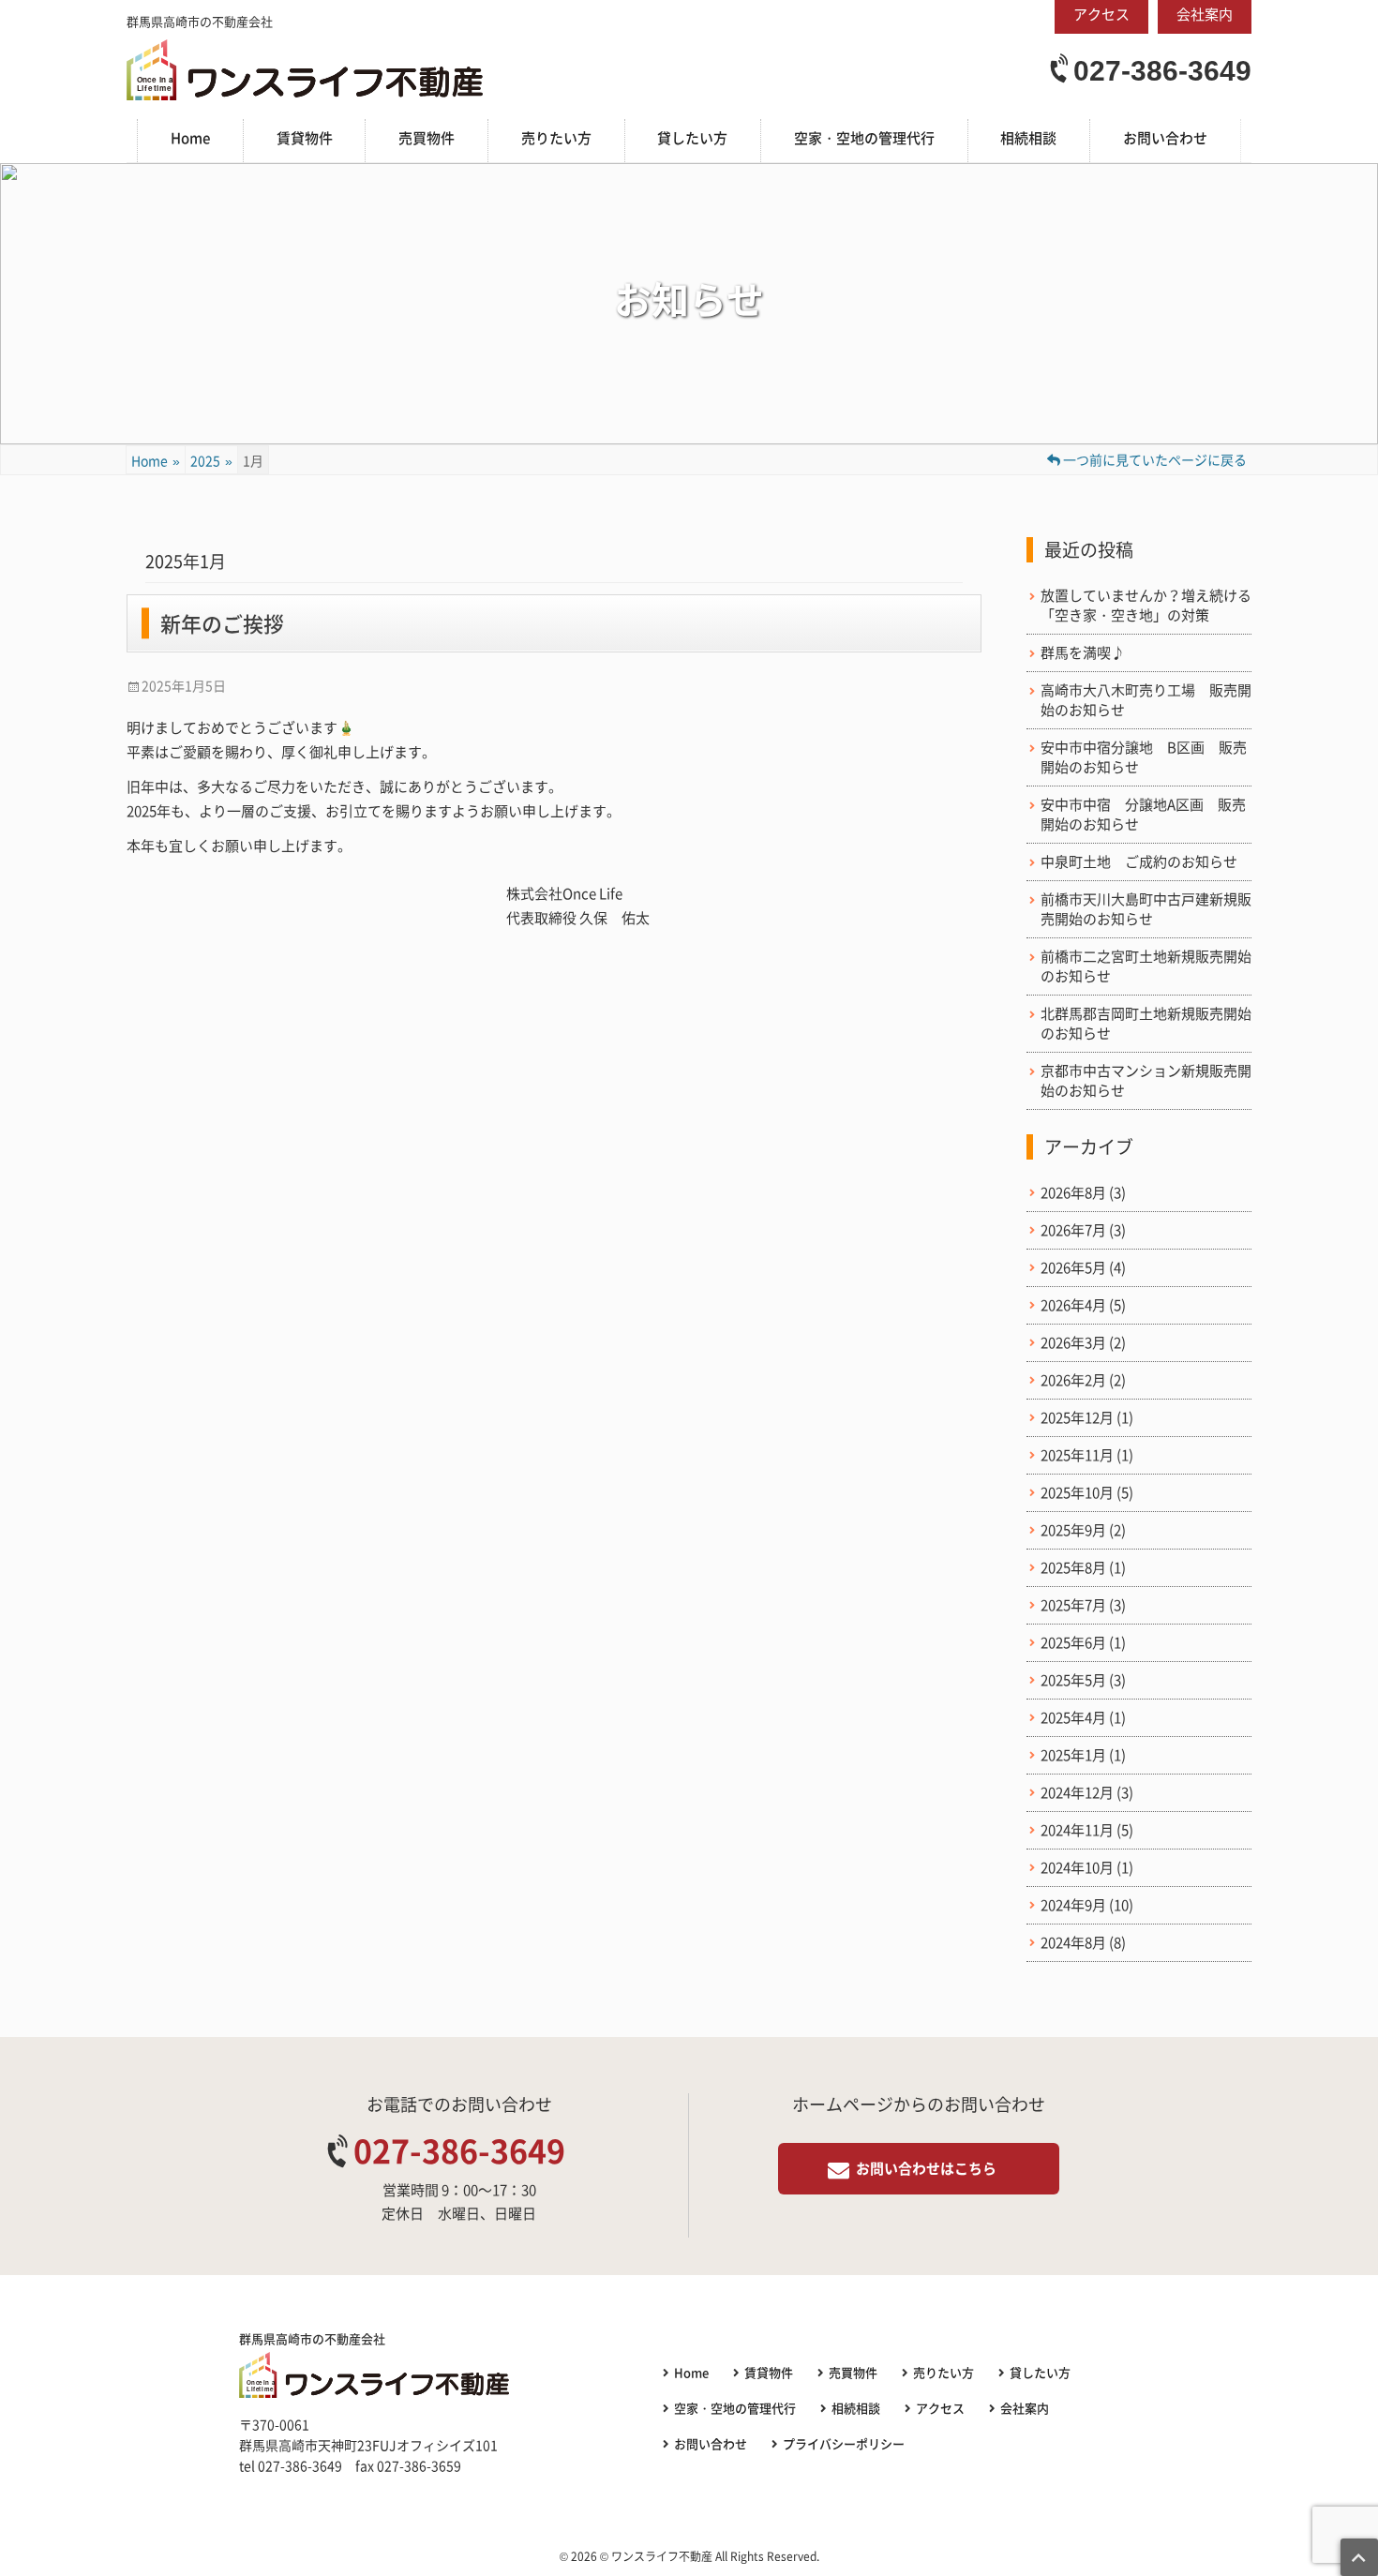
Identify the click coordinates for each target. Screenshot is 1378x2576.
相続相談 (1028, 138)
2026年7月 (1073, 1230)
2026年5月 (1073, 1268)
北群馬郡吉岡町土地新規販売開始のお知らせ (1146, 1024)
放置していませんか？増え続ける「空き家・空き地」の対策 (1146, 606)
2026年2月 (1073, 1380)
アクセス (940, 2408)
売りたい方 (556, 138)
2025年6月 (1073, 1643)
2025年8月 (1073, 1568)
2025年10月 (1077, 1493)
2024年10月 (1077, 1868)
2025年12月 (1077, 1418)
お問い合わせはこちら (926, 2168)
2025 (211, 460)
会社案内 (1025, 2408)
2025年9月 (1073, 1530)
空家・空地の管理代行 (864, 138)
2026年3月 (1073, 1343)
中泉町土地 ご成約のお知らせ (1139, 862)
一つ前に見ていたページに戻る (1153, 459)
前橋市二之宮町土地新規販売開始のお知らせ (1146, 966)
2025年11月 (1077, 1455)
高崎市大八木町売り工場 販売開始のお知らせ (1146, 700)
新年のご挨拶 (222, 623)
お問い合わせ (1165, 138)
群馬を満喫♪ (1083, 653)
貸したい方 (692, 138)
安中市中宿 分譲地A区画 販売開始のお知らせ (1143, 815)
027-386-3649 (1162, 71)
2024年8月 (1073, 1943)
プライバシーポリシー (844, 2443)
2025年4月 (1073, 1718)
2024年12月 (1077, 1793)
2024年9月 (1073, 1905)
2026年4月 (1073, 1305)
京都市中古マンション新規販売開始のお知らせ (1146, 1081)
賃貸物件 (305, 138)
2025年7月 (1073, 1605)
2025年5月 (1073, 1680)
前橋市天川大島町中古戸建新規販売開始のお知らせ (1146, 909)
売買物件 (427, 138)
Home (190, 138)
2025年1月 (1073, 1755)
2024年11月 (1077, 1830)
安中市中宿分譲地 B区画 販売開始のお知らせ (1144, 757)
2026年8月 (1073, 1193)
